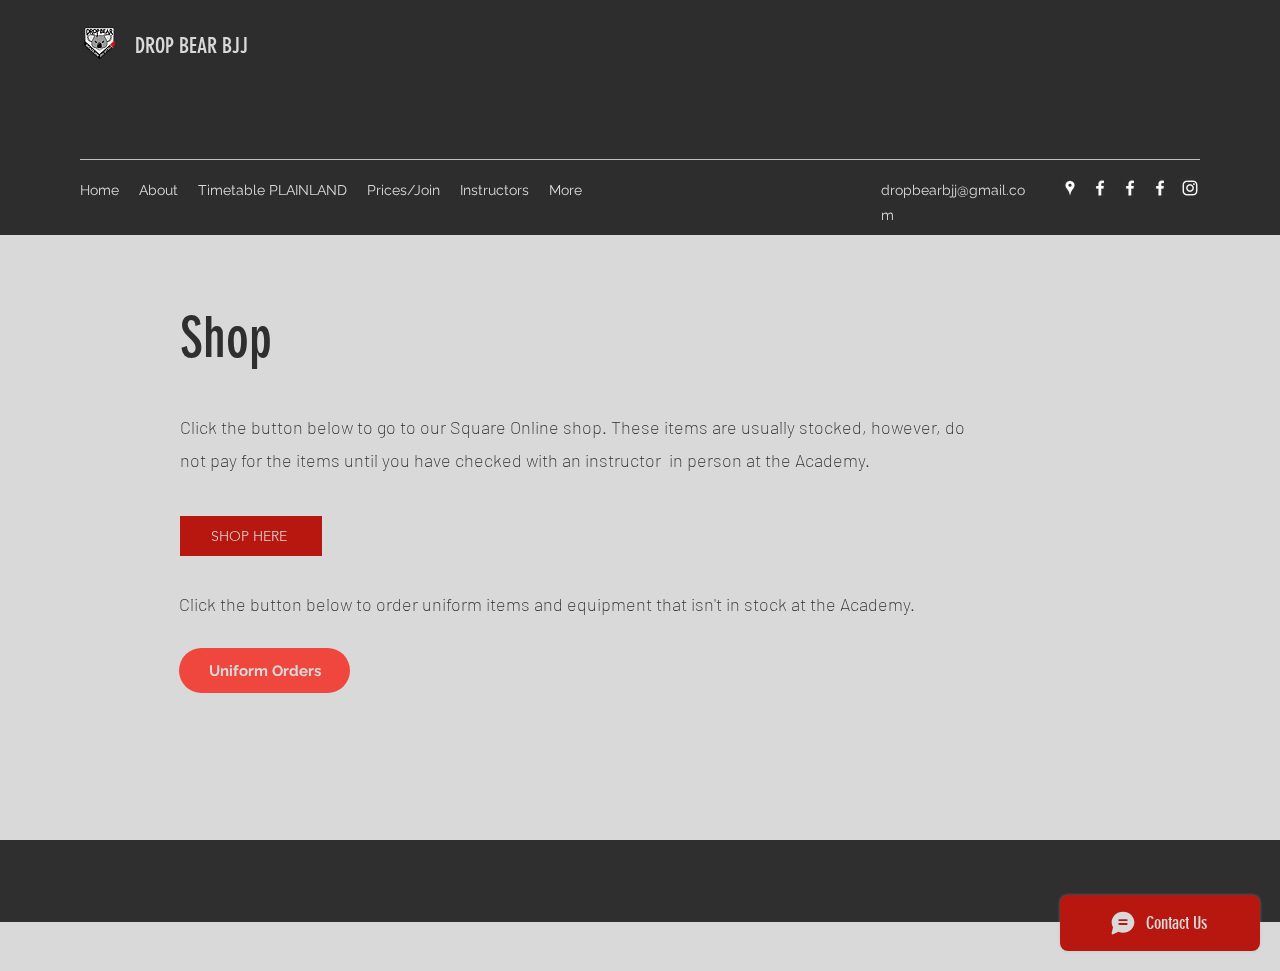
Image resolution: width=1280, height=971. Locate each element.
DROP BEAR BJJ (191, 45)
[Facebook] (1100, 188)
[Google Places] (1070, 188)
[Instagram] (1190, 188)
